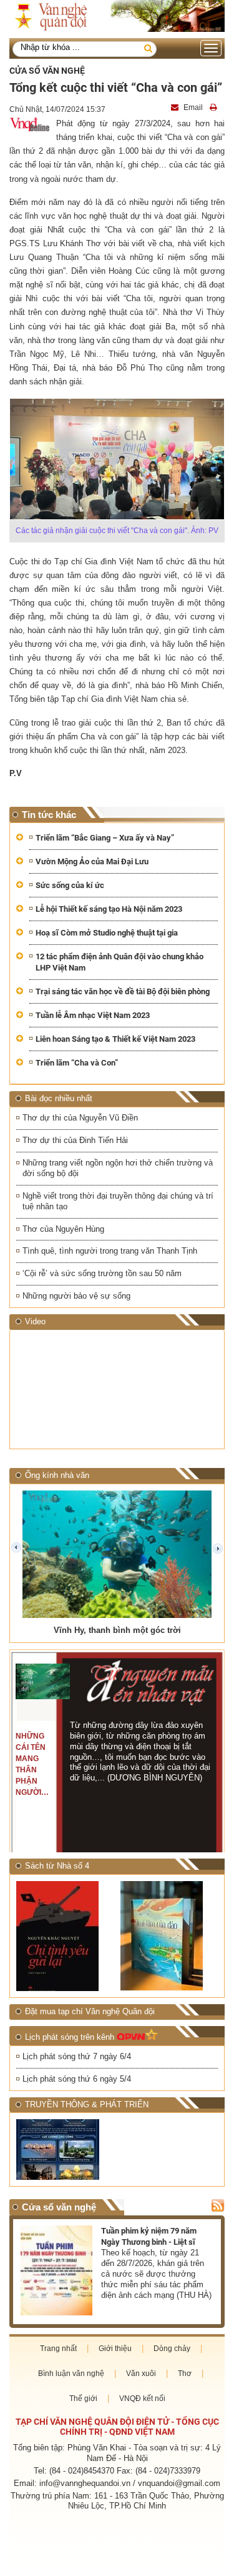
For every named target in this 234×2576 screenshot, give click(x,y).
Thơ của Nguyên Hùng (63, 1229)
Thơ (185, 2374)
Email (193, 107)
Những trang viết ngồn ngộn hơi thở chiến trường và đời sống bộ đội (118, 1168)
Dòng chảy (172, 2349)
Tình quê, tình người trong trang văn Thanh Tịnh (110, 1251)
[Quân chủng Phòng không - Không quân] (65, 2149)
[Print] (215, 107)
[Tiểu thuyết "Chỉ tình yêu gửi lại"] (65, 1936)
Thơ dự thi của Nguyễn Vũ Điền (80, 1118)
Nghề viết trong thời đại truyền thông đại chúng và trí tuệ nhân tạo (118, 1201)
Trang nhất (58, 2349)
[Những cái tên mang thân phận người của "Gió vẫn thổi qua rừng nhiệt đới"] (42, 1682)
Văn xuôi (141, 2374)
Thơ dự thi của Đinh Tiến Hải (75, 1140)
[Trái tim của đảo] (169, 1936)
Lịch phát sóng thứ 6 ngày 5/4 (77, 2079)
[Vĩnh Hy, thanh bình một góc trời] (117, 1554)
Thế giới (83, 2399)
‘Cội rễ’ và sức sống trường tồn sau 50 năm (102, 1273)
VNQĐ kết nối (142, 2399)
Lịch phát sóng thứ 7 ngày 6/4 (77, 2056)
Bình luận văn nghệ (71, 2374)
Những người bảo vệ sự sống (76, 1296)
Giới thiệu (115, 2349)
